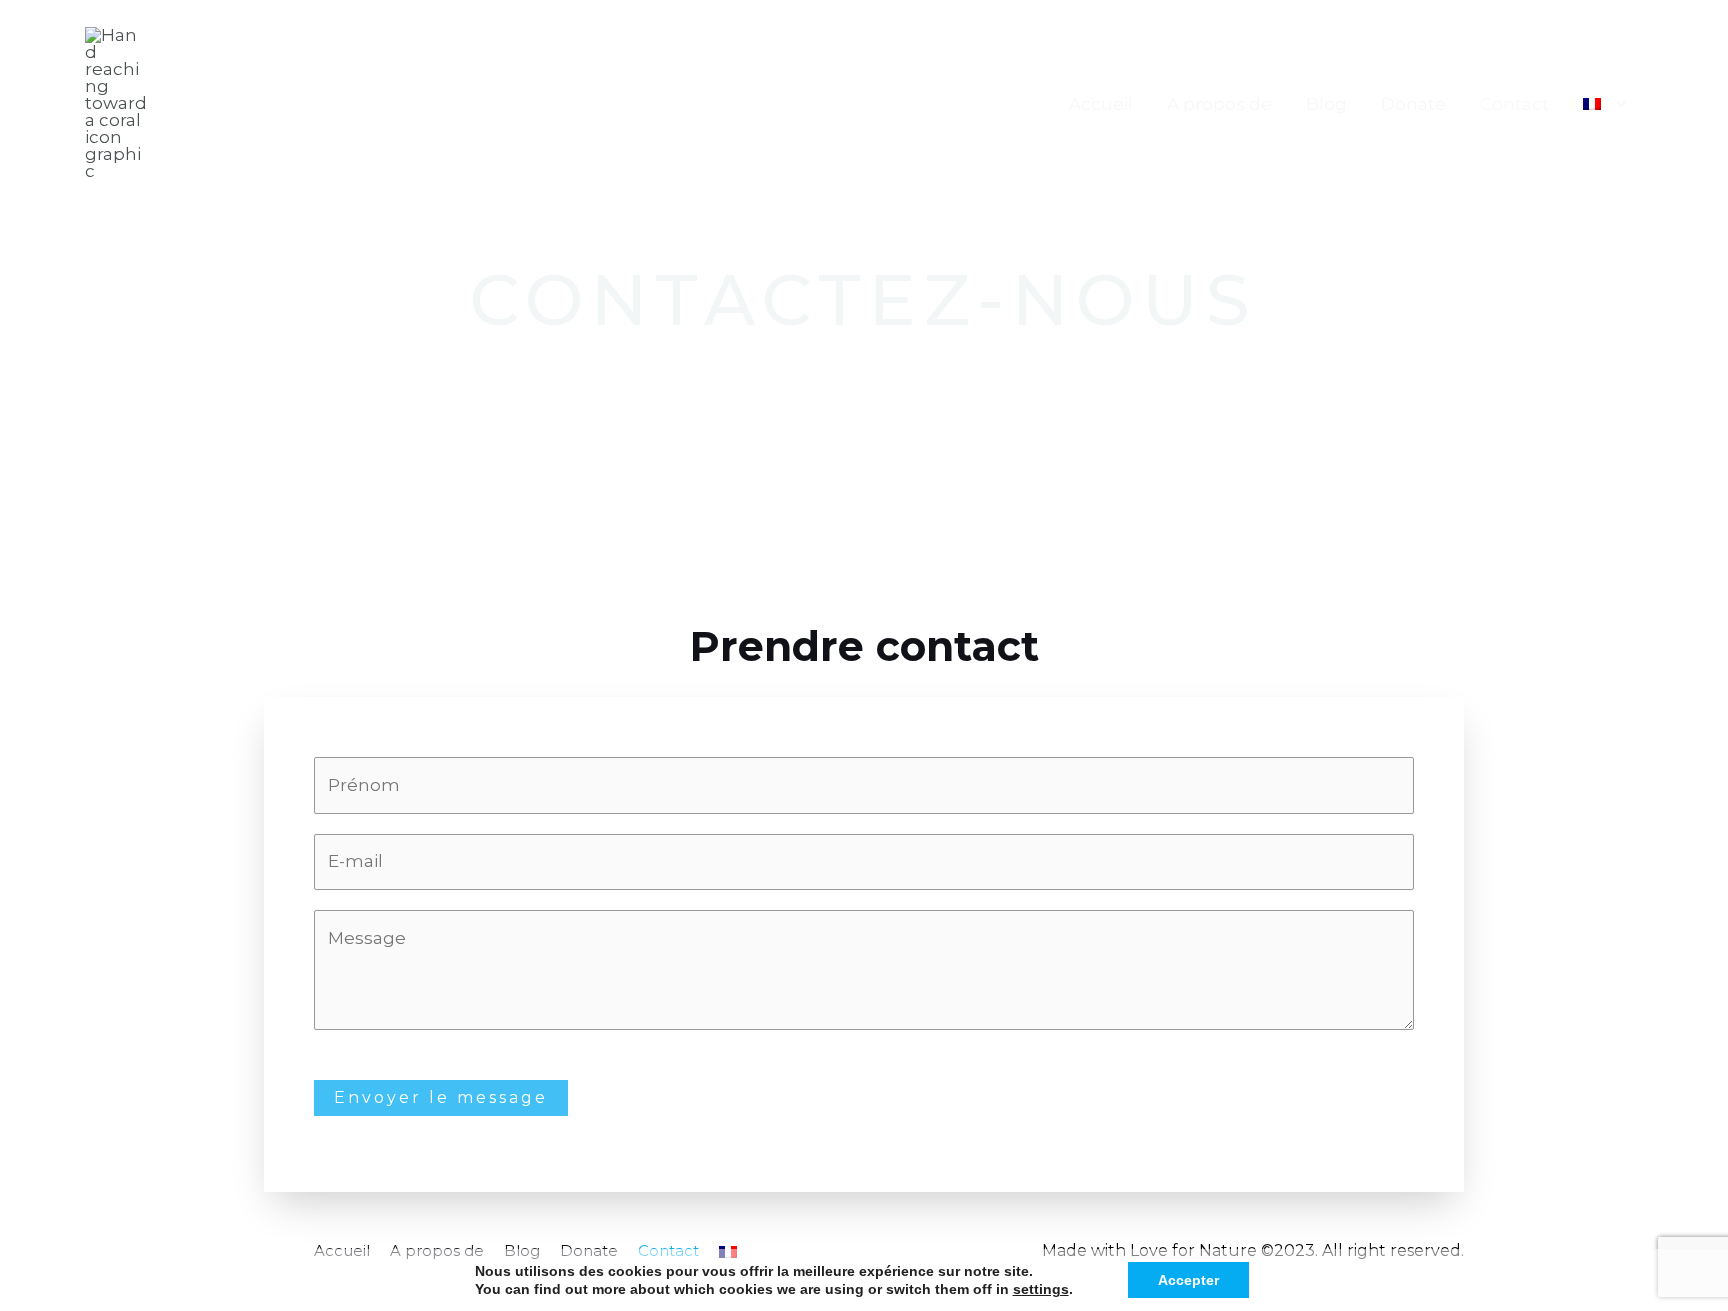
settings (1041, 1289)
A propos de (1219, 104)
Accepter (1188, 1280)
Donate (1413, 104)
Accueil (1101, 104)
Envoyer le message (441, 1097)
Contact (1514, 104)
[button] (1616, 104)
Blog (1326, 104)
